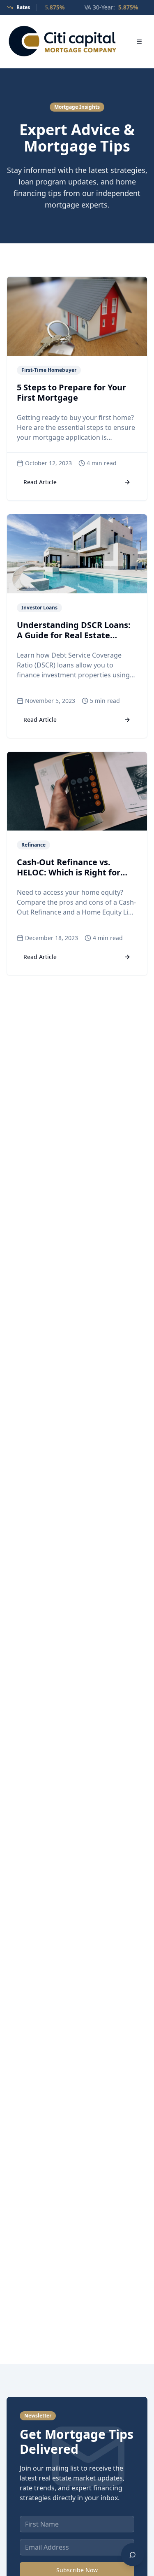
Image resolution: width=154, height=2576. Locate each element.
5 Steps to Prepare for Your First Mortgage (71, 392)
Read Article (40, 482)
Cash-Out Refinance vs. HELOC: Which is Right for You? (69, 872)
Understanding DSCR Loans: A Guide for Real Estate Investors (74, 635)
